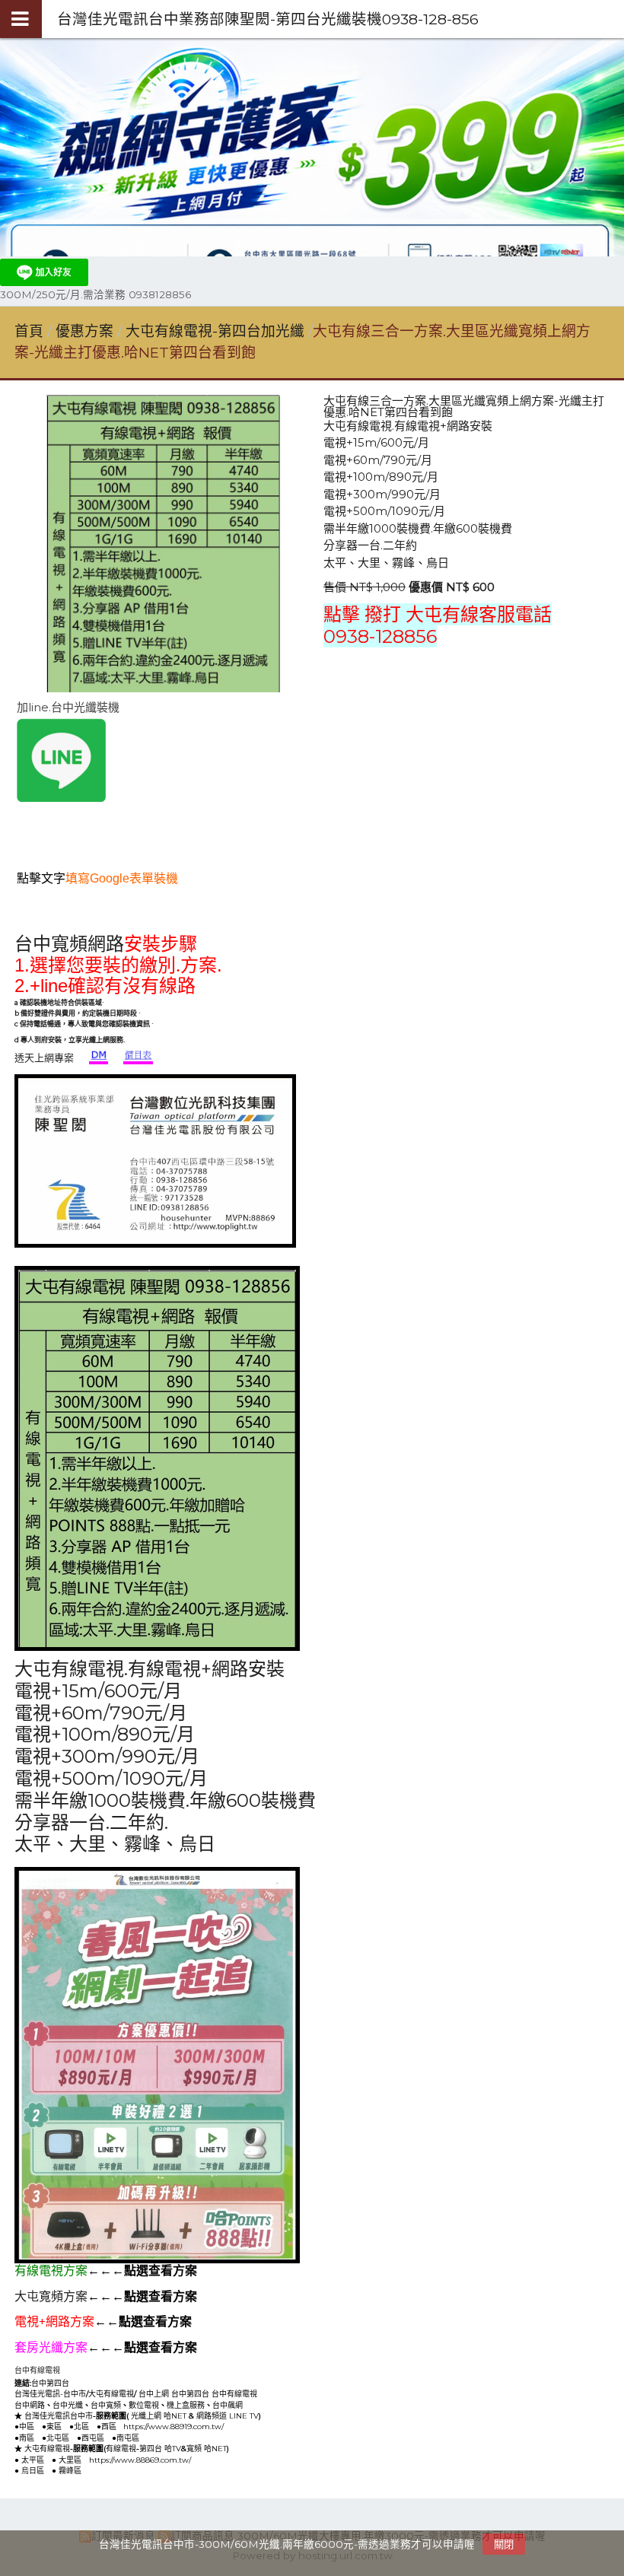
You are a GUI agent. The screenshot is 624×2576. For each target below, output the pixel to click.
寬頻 (194, 2449)
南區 (27, 2438)
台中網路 (30, 2405)
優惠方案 (86, 331)
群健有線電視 (106, 2382)
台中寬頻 (106, 2405)
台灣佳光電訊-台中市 (50, 2394)
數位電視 (144, 2405)
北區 (81, 2427)
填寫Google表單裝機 (122, 878)
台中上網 (154, 2394)
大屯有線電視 (111, 2394)
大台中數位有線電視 (226, 2383)
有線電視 (121, 2449)
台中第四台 (50, 2383)
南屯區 (128, 2438)
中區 (27, 2427)
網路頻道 (212, 2416)
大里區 (70, 2460)
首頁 (29, 331)
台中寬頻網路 (69, 944)
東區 (54, 2427)
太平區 (33, 2460)
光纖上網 (146, 2416)
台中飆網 (228, 2405)
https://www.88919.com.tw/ (174, 2427)
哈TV (173, 2449)
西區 (109, 2427)
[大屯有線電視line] (61, 798)
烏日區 (33, 2471)
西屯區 (93, 2438)
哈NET (175, 2416)
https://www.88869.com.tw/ (140, 2460)
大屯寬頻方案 (51, 2296)
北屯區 (58, 2438)
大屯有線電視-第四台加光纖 (215, 331)
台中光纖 (68, 2405)
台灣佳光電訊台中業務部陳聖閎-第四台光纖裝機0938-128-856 (268, 19)
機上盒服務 (186, 2405)
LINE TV (244, 2416)
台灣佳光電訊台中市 (59, 2416)
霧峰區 (70, 2471)
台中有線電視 (37, 2370)
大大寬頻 (167, 2382)
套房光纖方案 (51, 2347)
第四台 (151, 2449)
